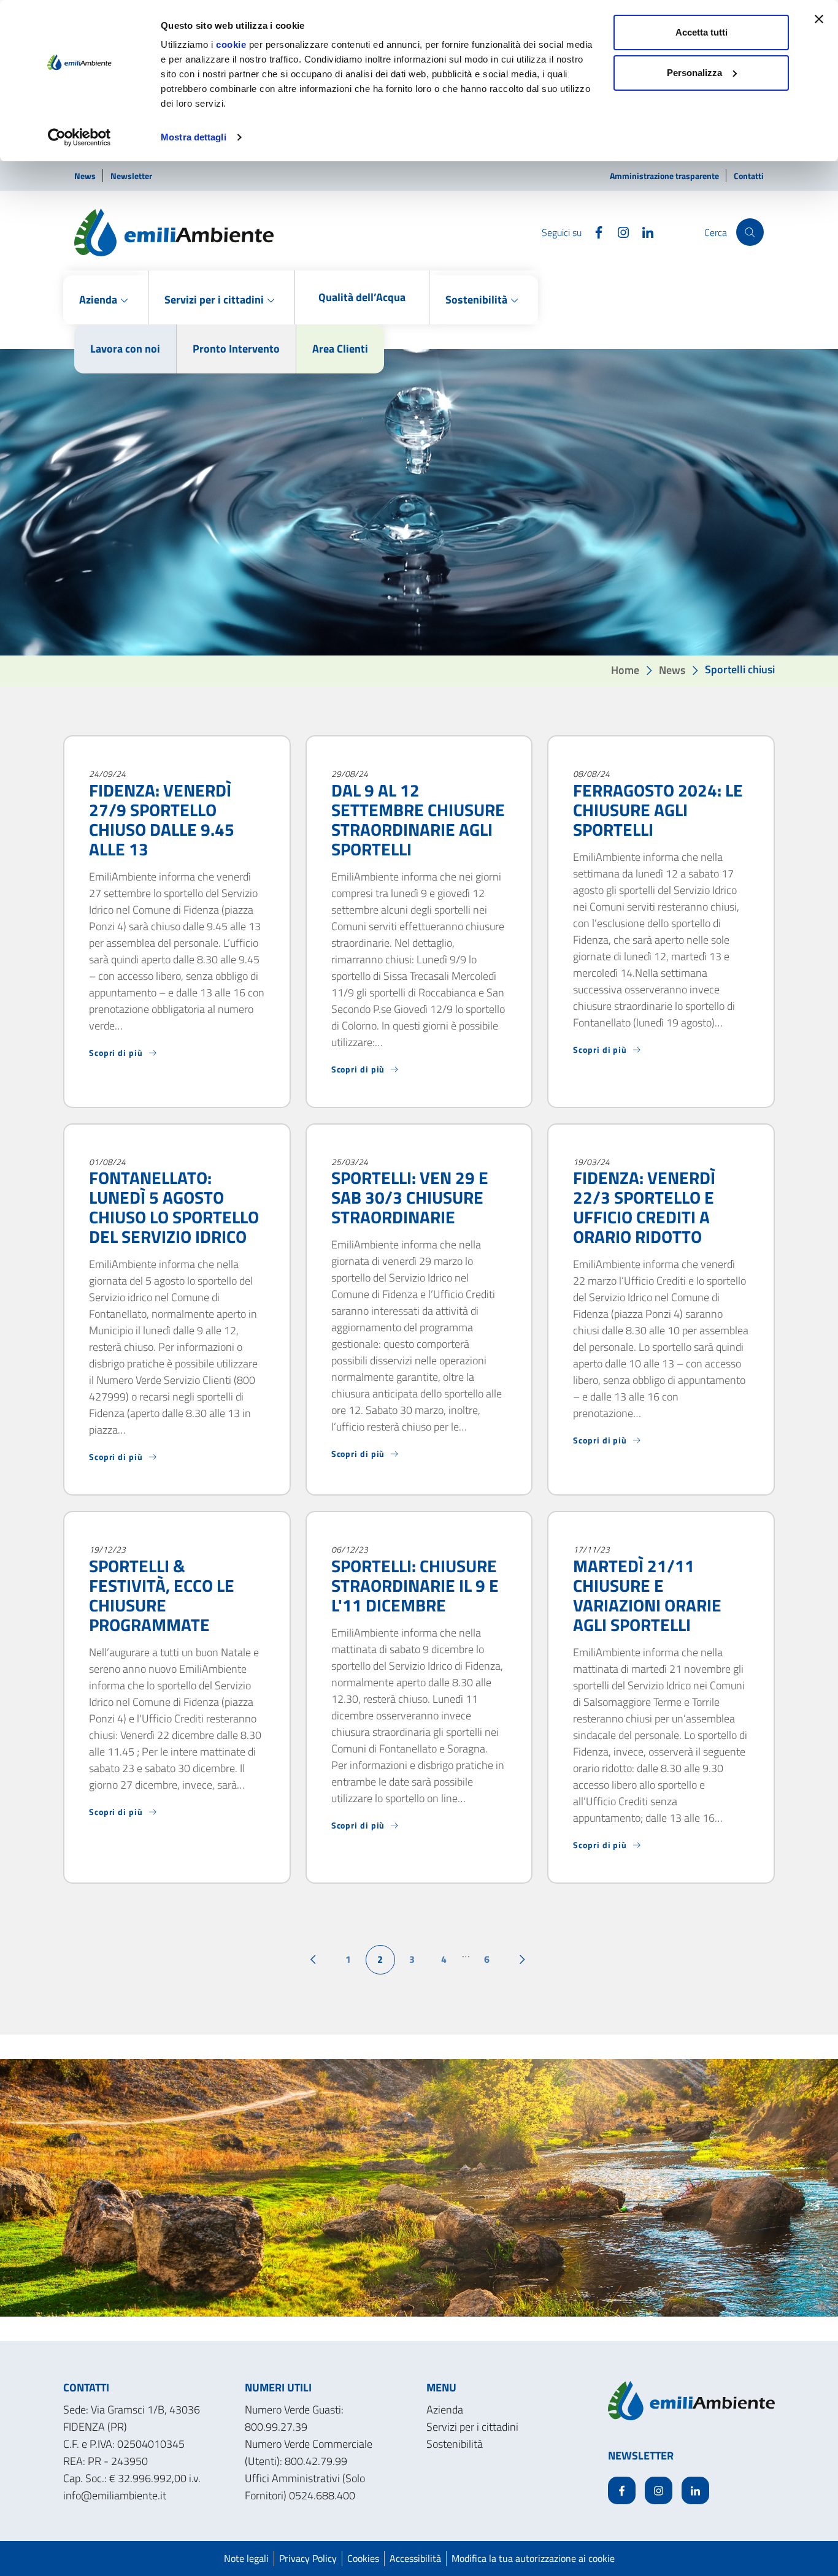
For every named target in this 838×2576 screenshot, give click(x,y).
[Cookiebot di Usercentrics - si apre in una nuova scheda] (79, 137)
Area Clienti (340, 349)
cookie (231, 44)
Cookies (363, 2558)
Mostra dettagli (194, 137)
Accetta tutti (702, 32)
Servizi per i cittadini (472, 2427)
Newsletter (131, 176)
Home (625, 669)
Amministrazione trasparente (665, 176)
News (86, 176)
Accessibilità (415, 2558)
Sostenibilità (455, 2444)
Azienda (445, 2410)
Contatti (749, 176)
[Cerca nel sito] (750, 232)
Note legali (246, 2558)
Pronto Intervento (236, 349)
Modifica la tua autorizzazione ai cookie (533, 2558)
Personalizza (694, 73)
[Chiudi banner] (819, 19)
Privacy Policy (308, 2558)
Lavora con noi (125, 349)
